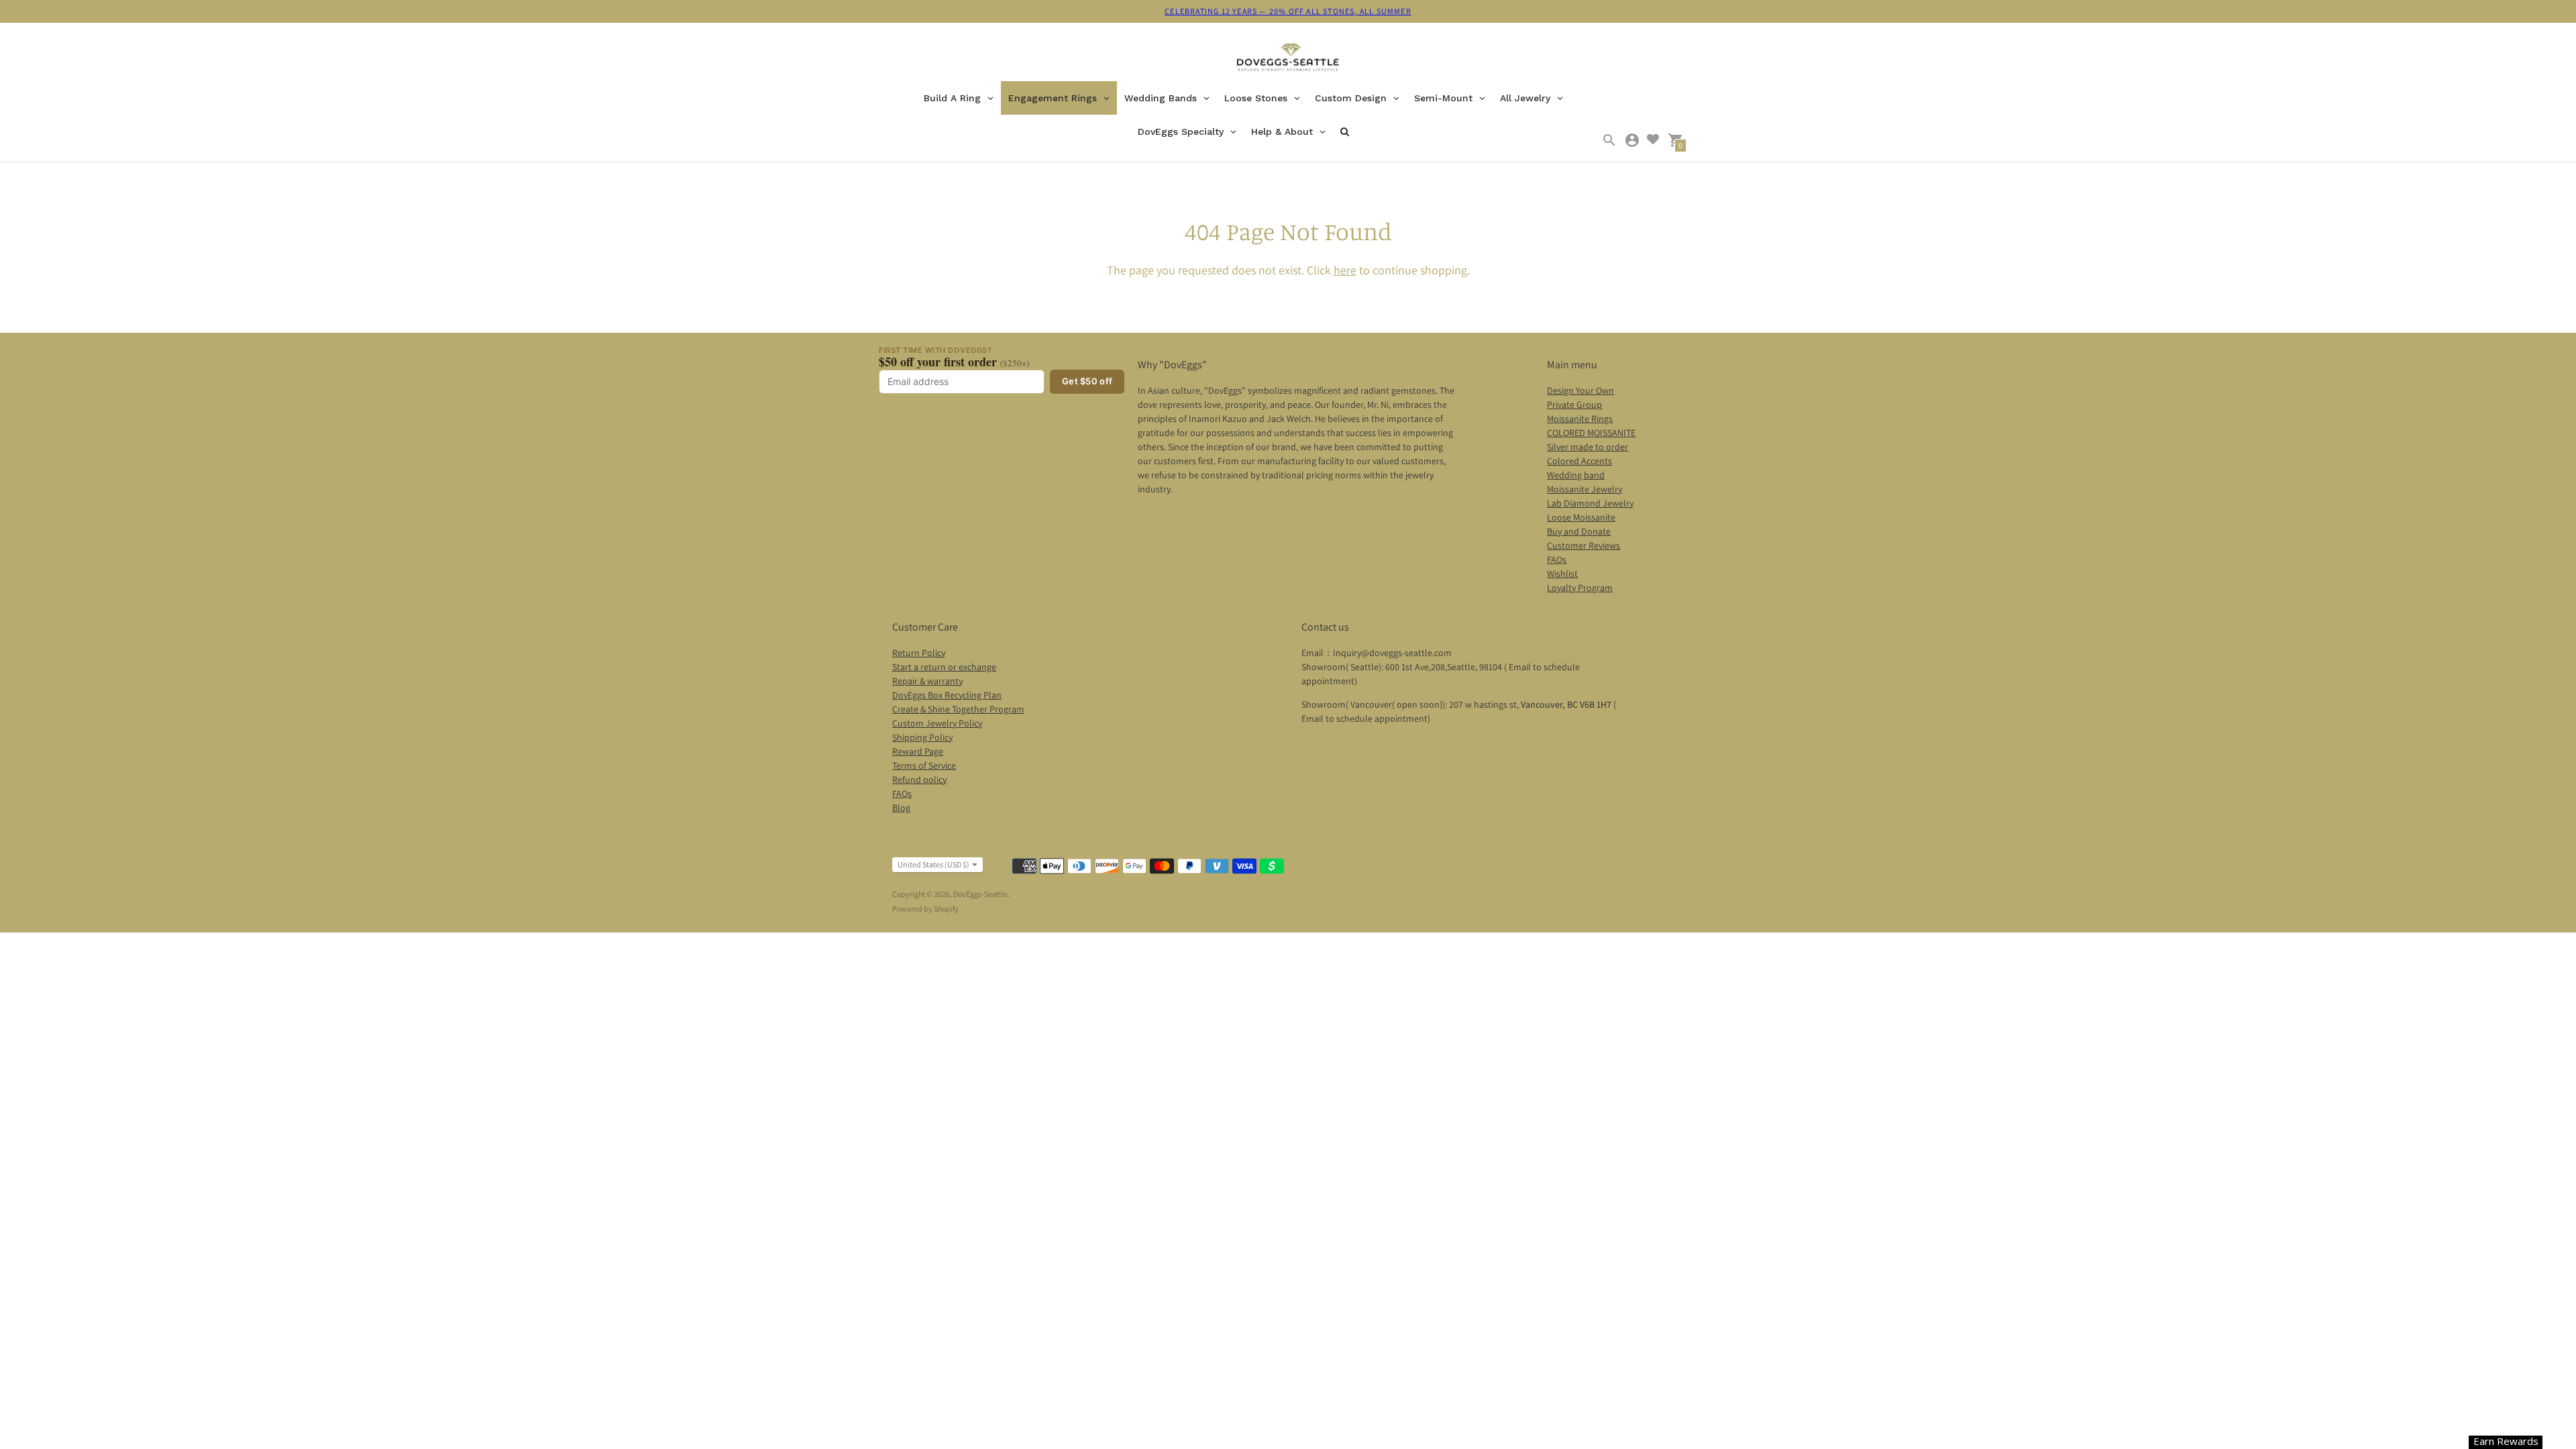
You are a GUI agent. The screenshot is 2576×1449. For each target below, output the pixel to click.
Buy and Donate (1579, 531)
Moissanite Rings (1580, 419)
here (1345, 270)
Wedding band (1576, 475)
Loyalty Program (1580, 588)
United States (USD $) (933, 864)
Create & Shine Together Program (958, 709)
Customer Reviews (1584, 545)
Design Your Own (1580, 390)
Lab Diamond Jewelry (1590, 503)
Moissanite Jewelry (1585, 489)
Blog (901, 808)
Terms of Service (924, 765)
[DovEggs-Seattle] (1288, 59)
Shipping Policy (922, 737)
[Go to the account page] (1632, 140)
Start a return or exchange (944, 667)
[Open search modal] (1609, 140)
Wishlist (1562, 574)
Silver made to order (1588, 447)
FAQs (1557, 559)
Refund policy (919, 780)
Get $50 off (1087, 381)
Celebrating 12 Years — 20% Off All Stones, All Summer (1288, 11)
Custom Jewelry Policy (937, 723)
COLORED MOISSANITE (1591, 433)
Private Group (1574, 405)
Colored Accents (1579, 461)
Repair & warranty (927, 681)
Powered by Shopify (925, 909)
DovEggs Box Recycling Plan (947, 695)
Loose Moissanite (1581, 517)
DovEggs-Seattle (980, 894)
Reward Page (918, 751)
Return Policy (919, 653)
